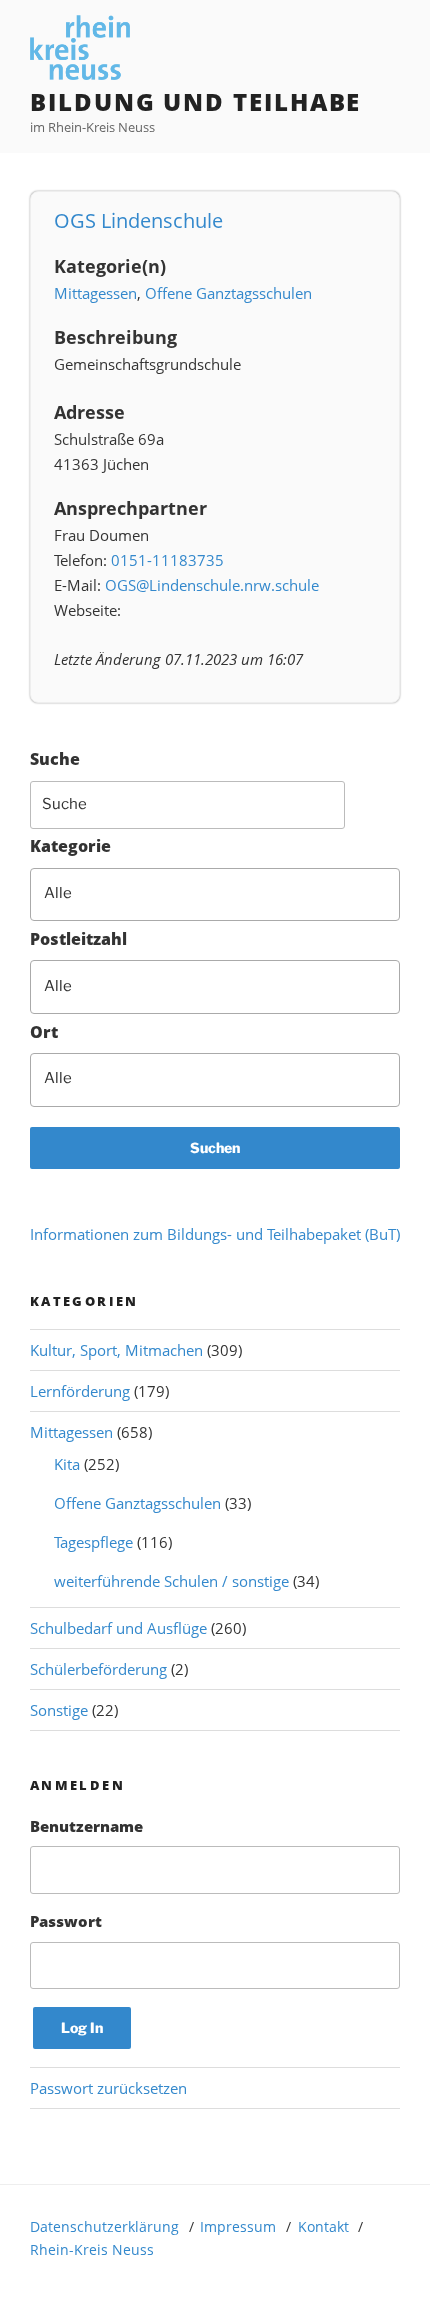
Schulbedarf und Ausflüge (118, 1628)
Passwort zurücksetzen (108, 2088)
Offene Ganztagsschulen (228, 293)
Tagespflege (93, 1542)
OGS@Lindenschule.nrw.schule (212, 585)
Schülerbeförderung (98, 1669)
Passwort (66, 1921)
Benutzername (86, 1826)
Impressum (238, 2226)
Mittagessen (95, 293)
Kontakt (323, 2226)
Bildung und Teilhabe (195, 101)
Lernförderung (80, 1391)
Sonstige (59, 1710)
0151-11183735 (167, 560)
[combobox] (215, 895)
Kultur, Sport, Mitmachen (116, 1350)
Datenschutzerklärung (104, 2226)
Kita (67, 1464)
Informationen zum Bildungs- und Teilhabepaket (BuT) (215, 1234)
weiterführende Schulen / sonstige (171, 1581)
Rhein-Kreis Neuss (92, 2249)
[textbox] (228, 893)
